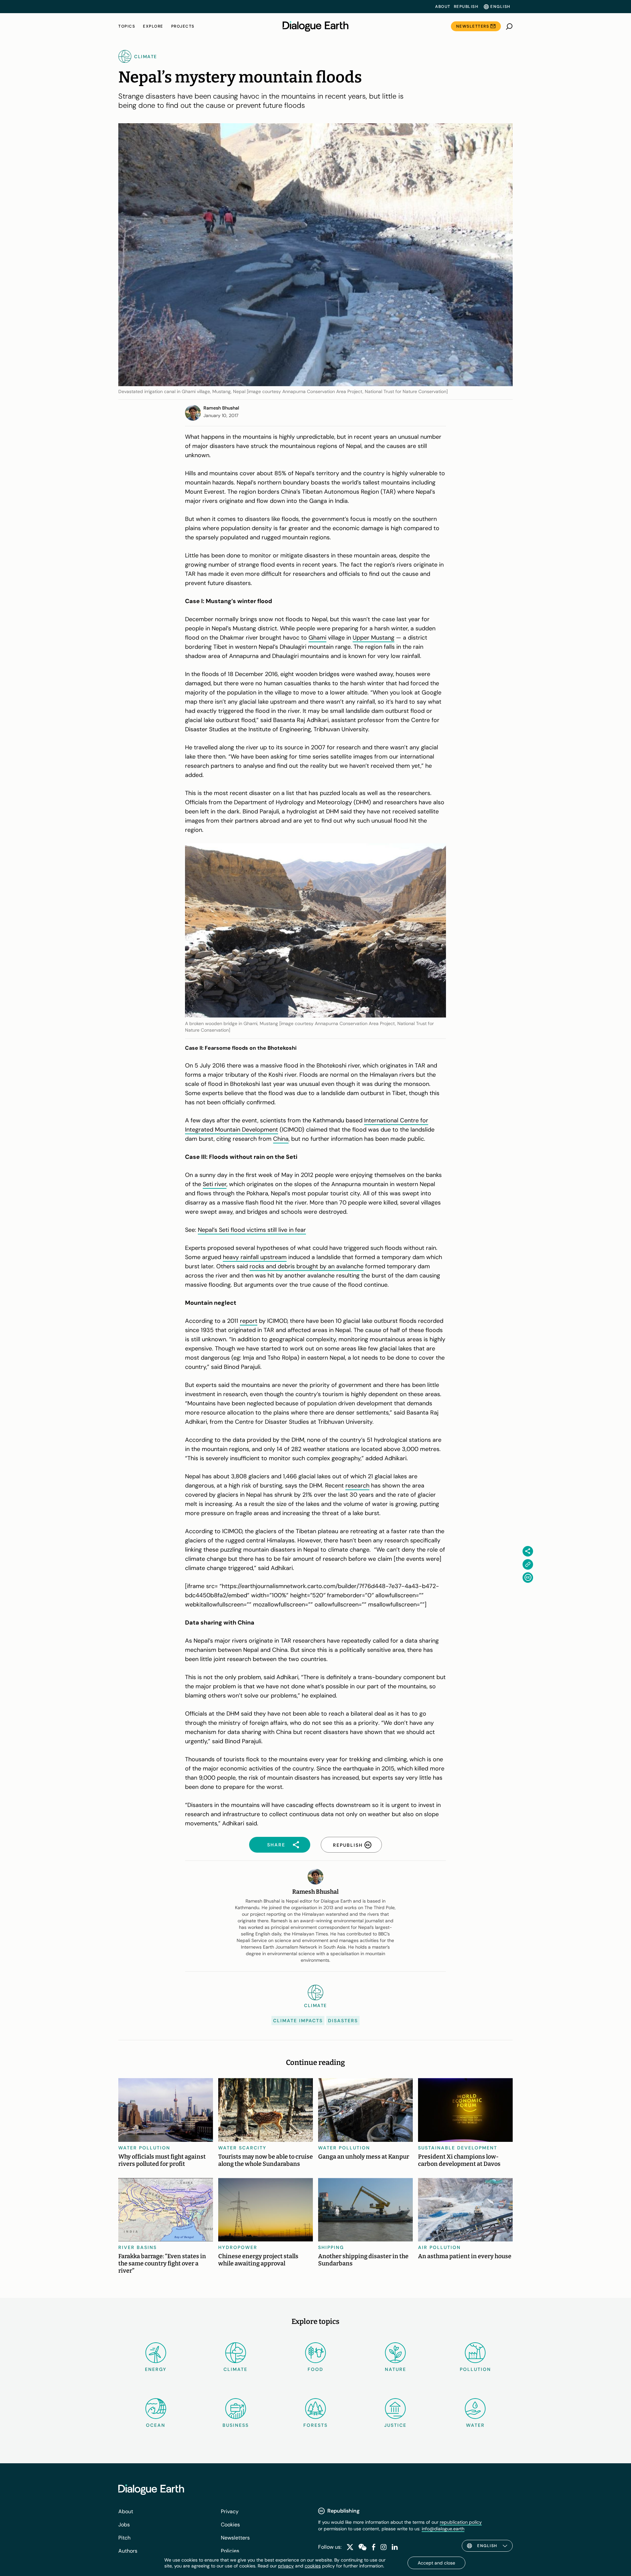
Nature (396, 2369)
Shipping (331, 2247)
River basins (138, 2247)
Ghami (317, 638)
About (443, 7)
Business (236, 2425)
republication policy (461, 2522)
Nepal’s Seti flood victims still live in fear (252, 1230)
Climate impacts (298, 2021)
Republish (466, 7)
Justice (395, 2425)
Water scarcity (242, 2148)
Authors (128, 2551)
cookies (313, 2566)
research (357, 1486)
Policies (230, 2551)
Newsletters (473, 26)
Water (475, 2425)
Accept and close (436, 2563)
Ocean (156, 2425)
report (249, 1321)
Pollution (475, 2369)
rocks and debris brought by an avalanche (306, 1266)
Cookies (230, 2525)
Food (315, 2369)
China (281, 1139)
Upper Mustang (374, 638)
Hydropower (238, 2247)
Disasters (343, 2021)
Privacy (230, 2511)
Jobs (124, 2525)
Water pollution (144, 2148)
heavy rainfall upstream (255, 1257)
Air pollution (439, 2247)
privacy (286, 2566)
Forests (315, 2425)
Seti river (215, 1184)
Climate (235, 2369)
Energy (156, 2369)
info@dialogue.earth (443, 2529)
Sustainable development (458, 2148)
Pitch (124, 2538)
